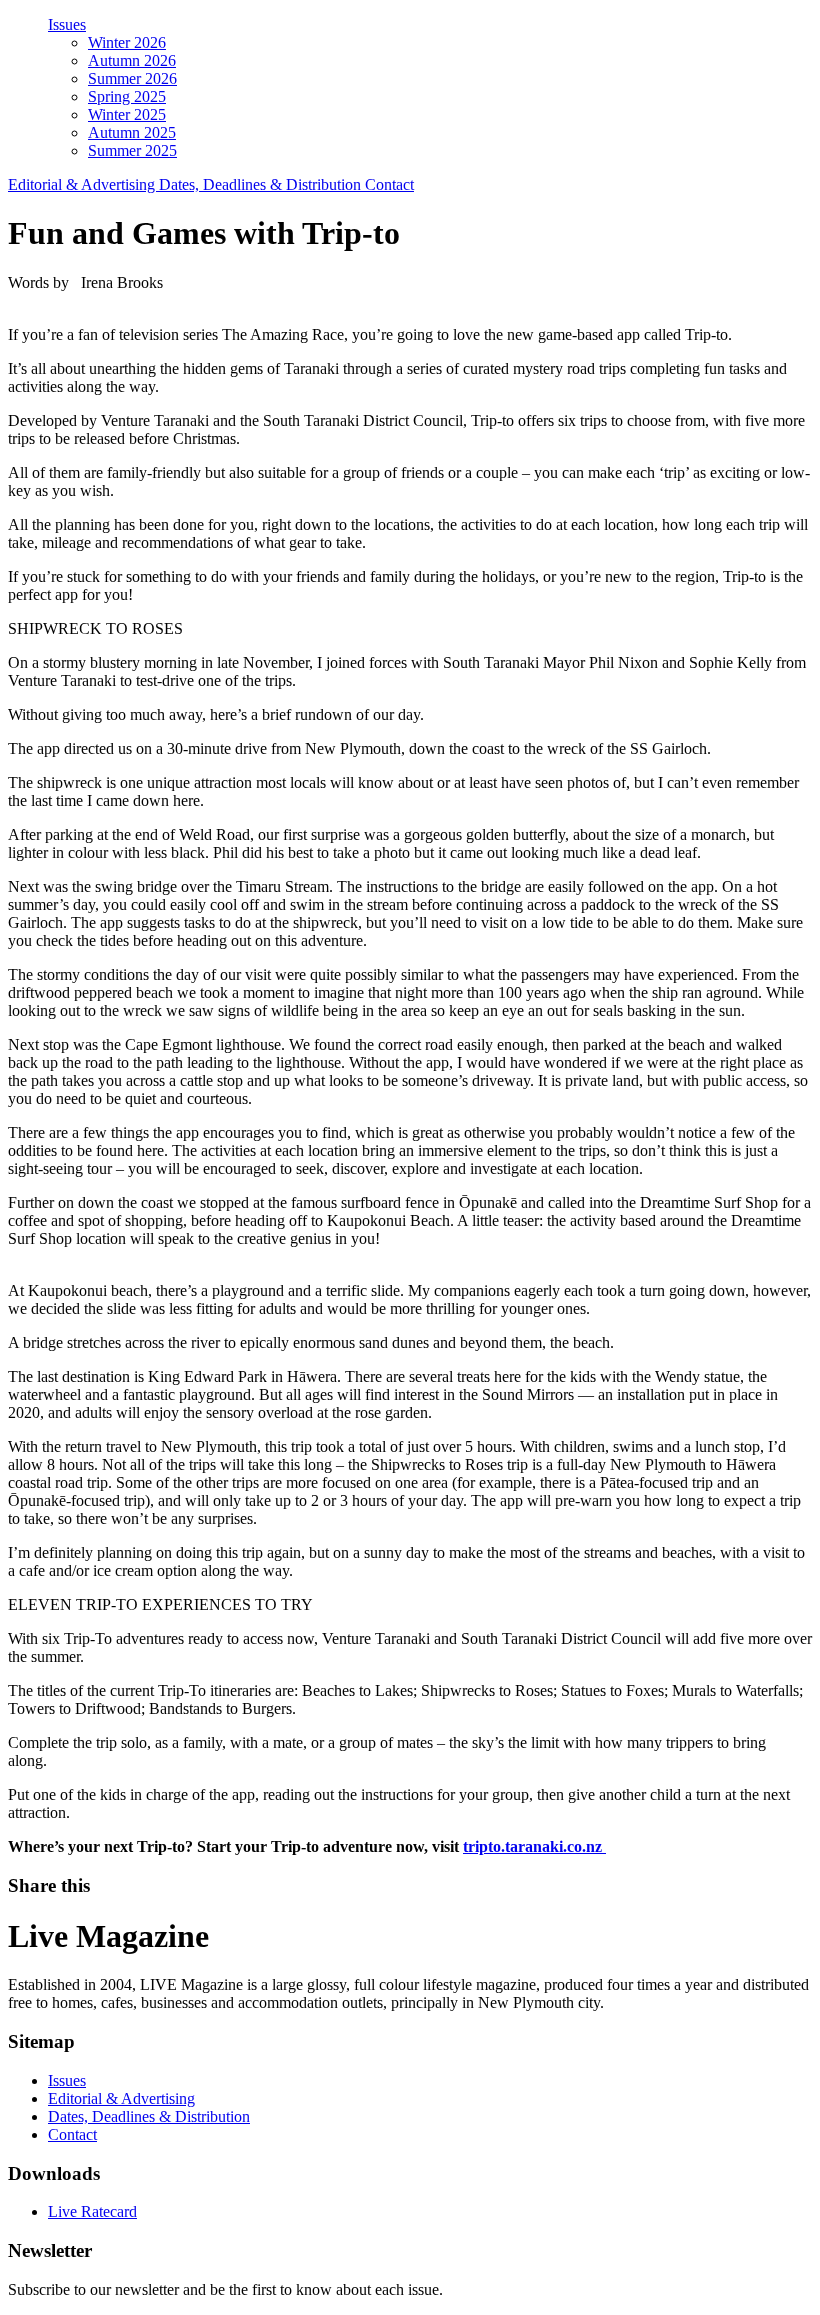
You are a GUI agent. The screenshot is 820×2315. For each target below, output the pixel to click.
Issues (67, 24)
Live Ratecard (92, 2211)
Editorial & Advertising (83, 184)
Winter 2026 (127, 42)
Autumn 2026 (132, 60)
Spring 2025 (127, 96)
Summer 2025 (132, 150)
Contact (389, 184)
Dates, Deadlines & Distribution (262, 184)
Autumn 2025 (132, 132)
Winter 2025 (127, 114)
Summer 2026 (132, 78)
